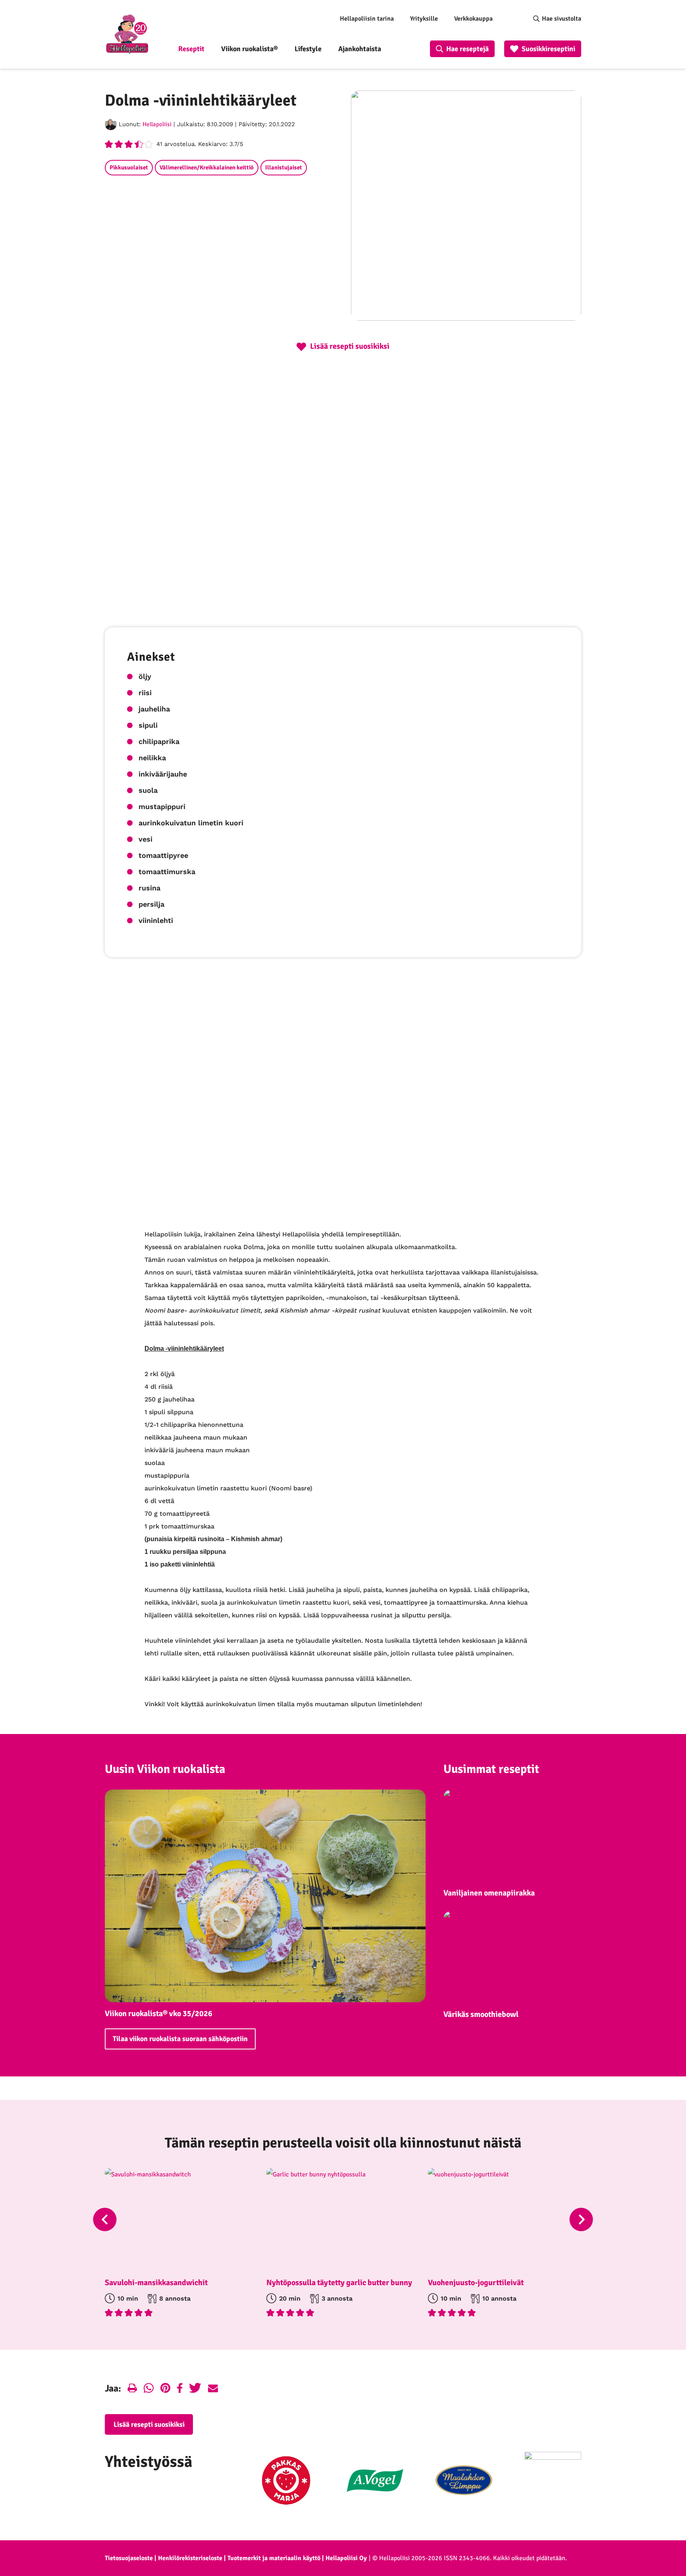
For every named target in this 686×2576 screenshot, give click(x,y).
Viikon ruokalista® (250, 49)
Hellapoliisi (157, 124)
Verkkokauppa (473, 19)
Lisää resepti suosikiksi (149, 2424)
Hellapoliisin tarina (367, 19)
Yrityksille (424, 19)
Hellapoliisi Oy (346, 2558)
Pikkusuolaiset (129, 167)
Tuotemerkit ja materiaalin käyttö (274, 2558)
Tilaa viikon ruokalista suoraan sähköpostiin (180, 2039)
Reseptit (191, 49)
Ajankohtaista (360, 49)
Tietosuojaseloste (129, 2558)
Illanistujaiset (284, 167)
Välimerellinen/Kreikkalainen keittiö (207, 167)
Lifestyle (308, 49)
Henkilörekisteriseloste (190, 2558)
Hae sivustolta (562, 19)
